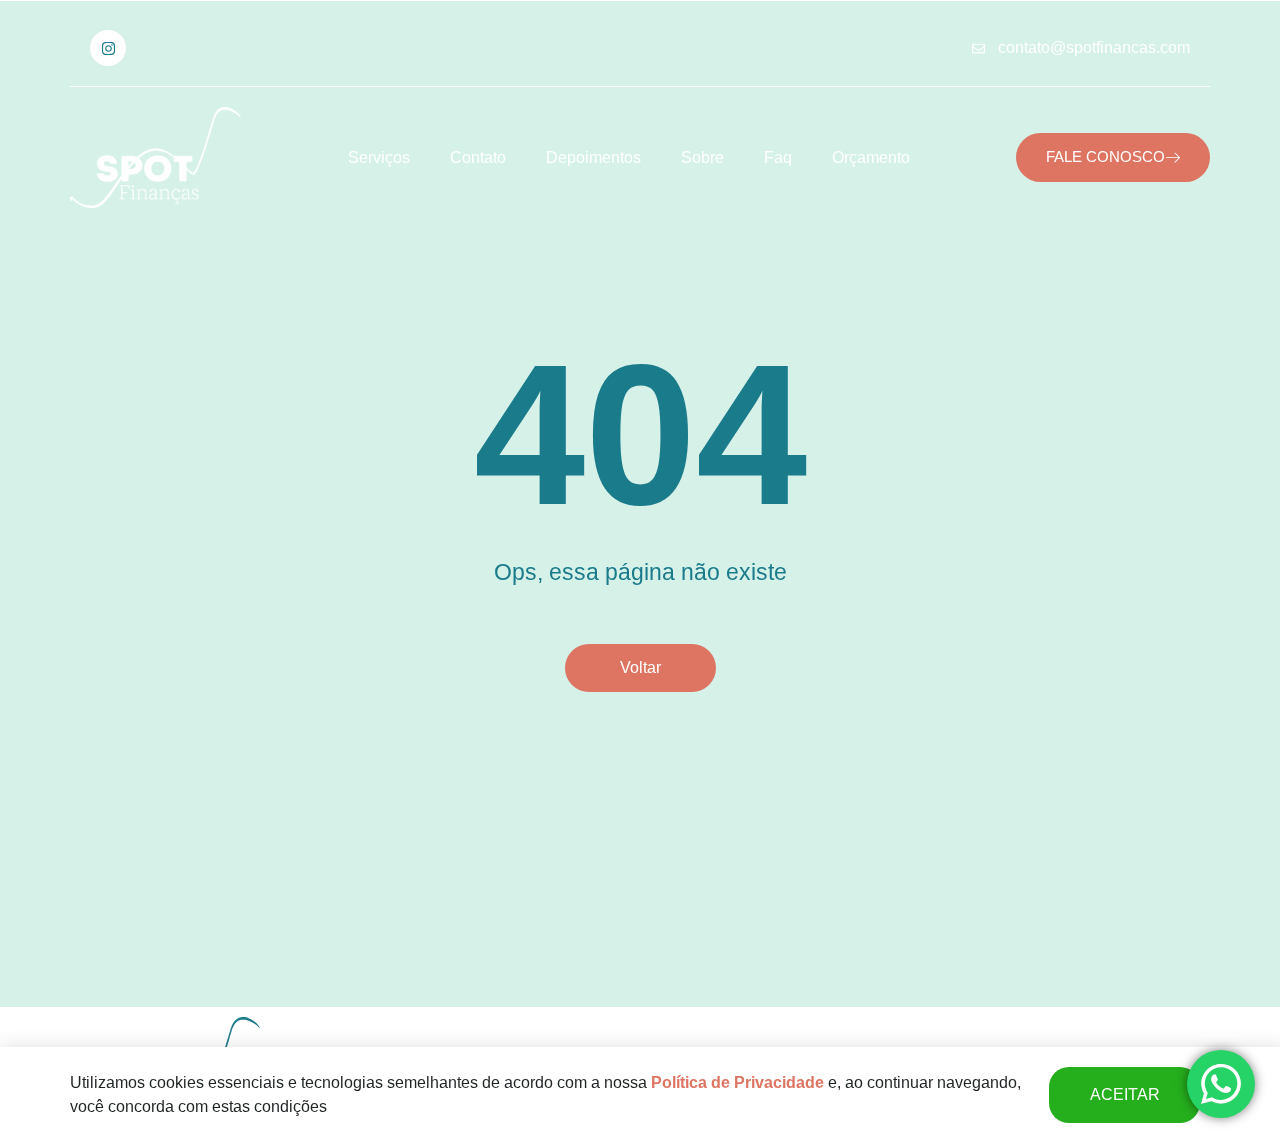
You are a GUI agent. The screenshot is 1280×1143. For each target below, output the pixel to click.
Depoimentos (593, 157)
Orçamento (871, 157)
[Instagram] (108, 48)
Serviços (379, 157)
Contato (478, 157)
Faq (778, 157)
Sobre (702, 157)
